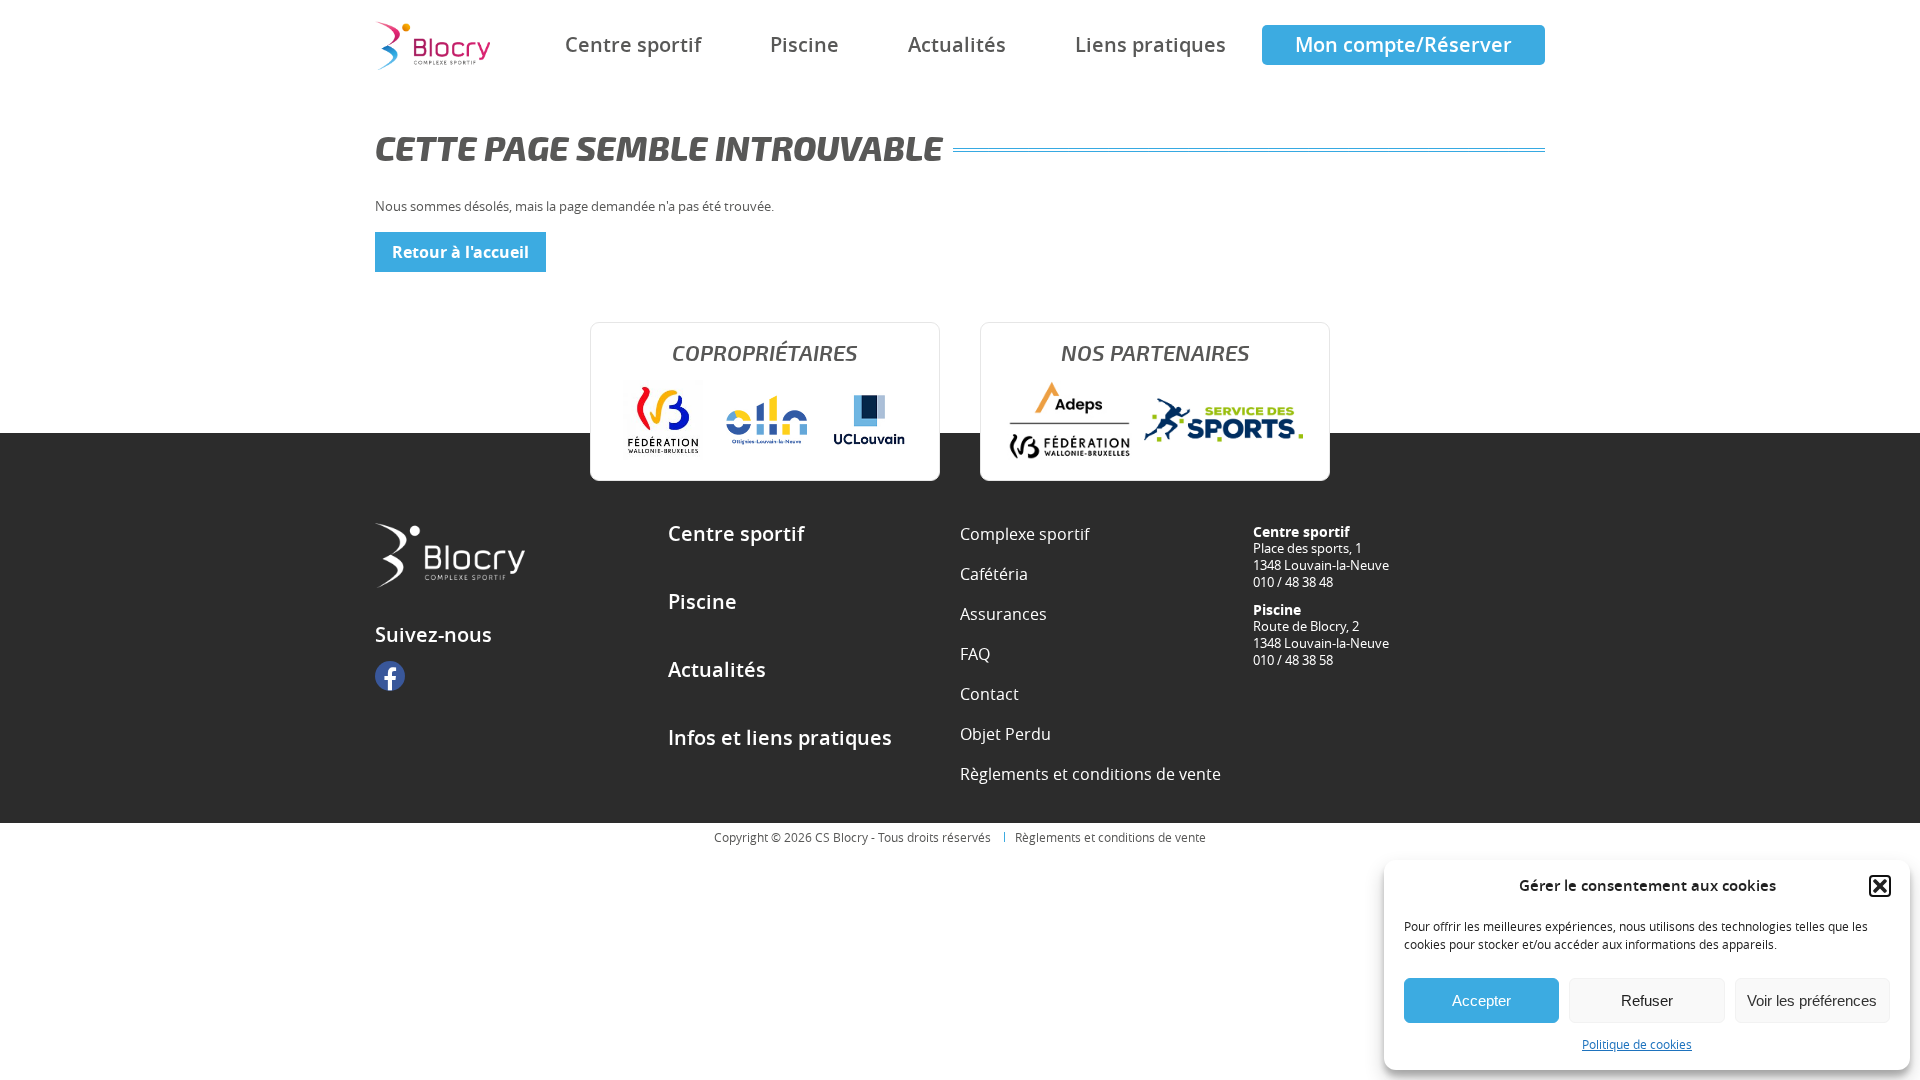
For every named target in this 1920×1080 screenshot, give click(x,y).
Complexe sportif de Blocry (432, 45)
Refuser (1647, 1000)
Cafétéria (994, 574)
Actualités (957, 44)
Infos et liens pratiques (780, 738)
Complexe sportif (1024, 534)
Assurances (1003, 614)
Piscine (804, 44)
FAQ (975, 654)
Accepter (1481, 1000)
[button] (1880, 886)
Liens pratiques (1150, 44)
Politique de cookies (1637, 1044)
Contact (989, 694)
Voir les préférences (1812, 1000)
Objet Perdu (1005, 734)
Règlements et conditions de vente (1090, 774)
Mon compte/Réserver (1403, 44)
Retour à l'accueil (460, 252)
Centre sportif (633, 44)
